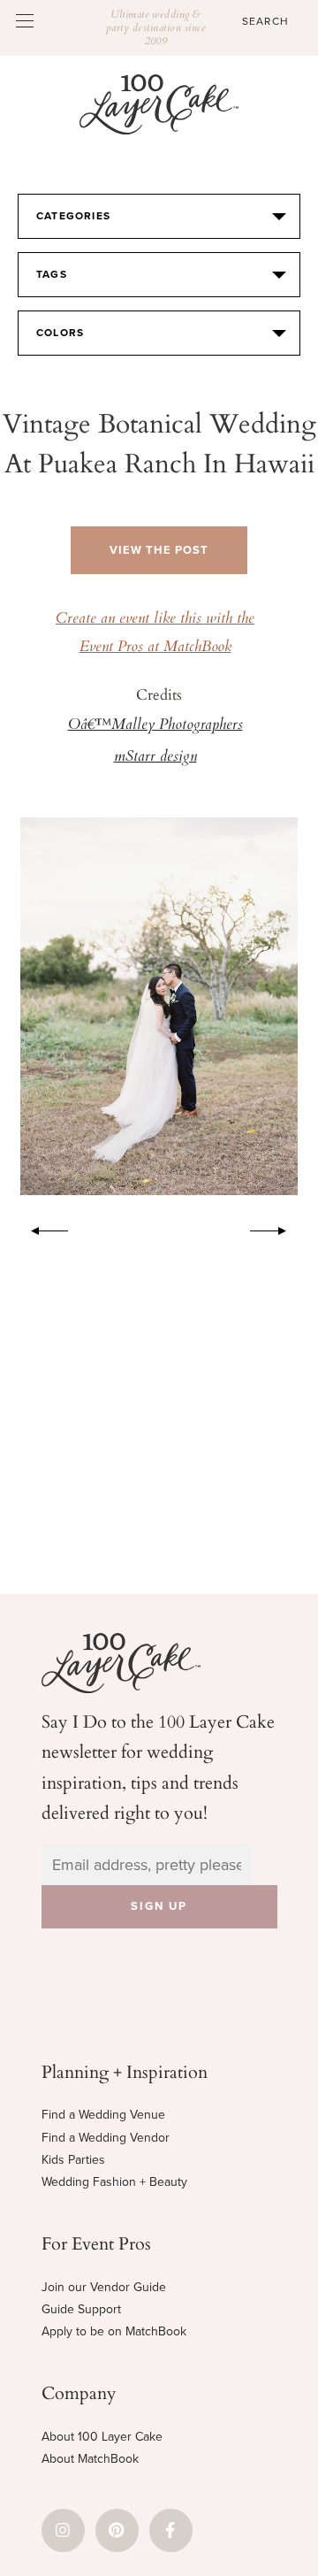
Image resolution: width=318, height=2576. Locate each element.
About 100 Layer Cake (102, 2437)
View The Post (159, 550)
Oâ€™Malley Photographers (155, 725)
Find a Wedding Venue (103, 2115)
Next (277, 1228)
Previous (41, 1228)
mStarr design (155, 757)
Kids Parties (73, 2160)
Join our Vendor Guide (104, 2287)
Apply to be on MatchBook (114, 2331)
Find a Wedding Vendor (106, 2138)
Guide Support (81, 2309)
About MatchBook (90, 2459)
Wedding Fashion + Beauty (114, 2182)
